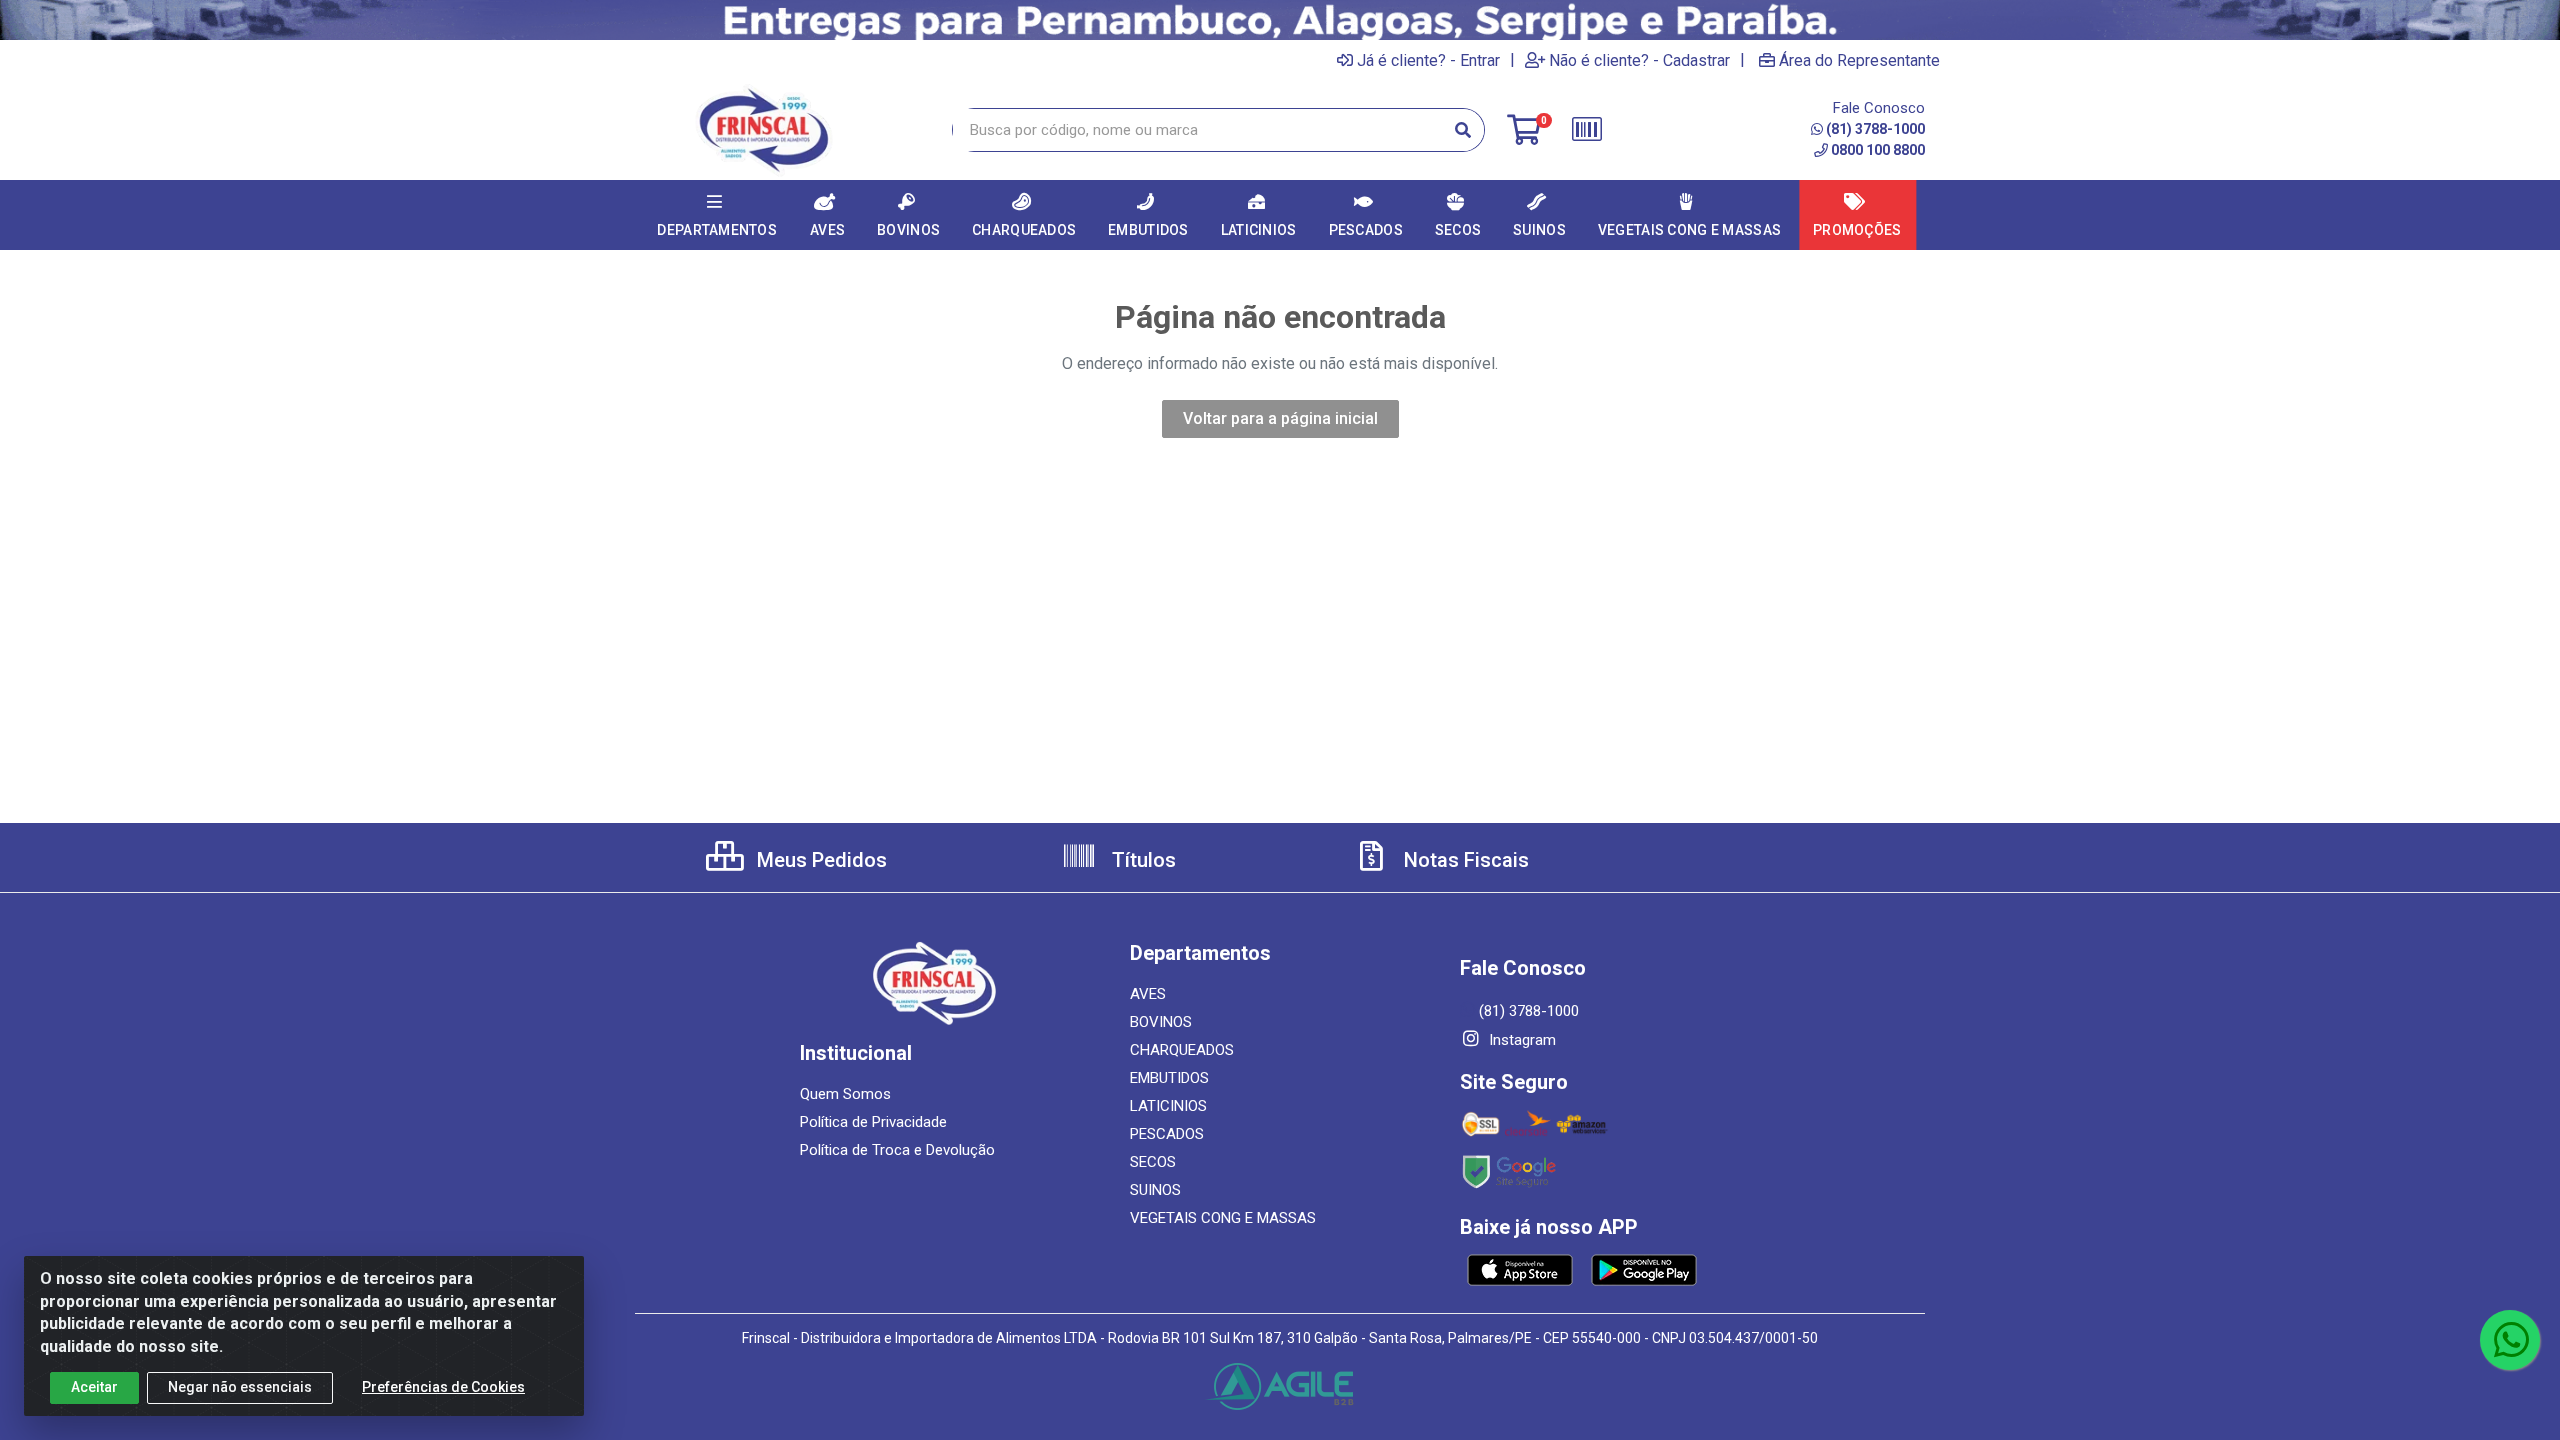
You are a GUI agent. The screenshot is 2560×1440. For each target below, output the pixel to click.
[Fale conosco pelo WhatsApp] (2510, 1340)
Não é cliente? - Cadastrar (1639, 60)
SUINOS (1155, 1190)
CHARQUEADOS (1182, 1050)
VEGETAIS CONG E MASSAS (1223, 1218)
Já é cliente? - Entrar (1428, 60)
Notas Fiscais (1464, 860)
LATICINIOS (1168, 1106)
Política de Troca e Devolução (897, 1150)
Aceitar (94, 1387)
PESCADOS (1167, 1134)
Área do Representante (1859, 60)
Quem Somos (845, 1094)
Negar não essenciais (240, 1387)
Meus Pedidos (819, 860)
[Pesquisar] (1463, 130)
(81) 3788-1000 (1875, 129)
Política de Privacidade (873, 1122)
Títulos (1141, 860)
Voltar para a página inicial (1280, 418)
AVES (1148, 994)
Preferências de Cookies (443, 1387)
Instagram (1520, 1040)
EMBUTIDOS (1169, 1078)
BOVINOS (1161, 1022)
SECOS (1153, 1162)
